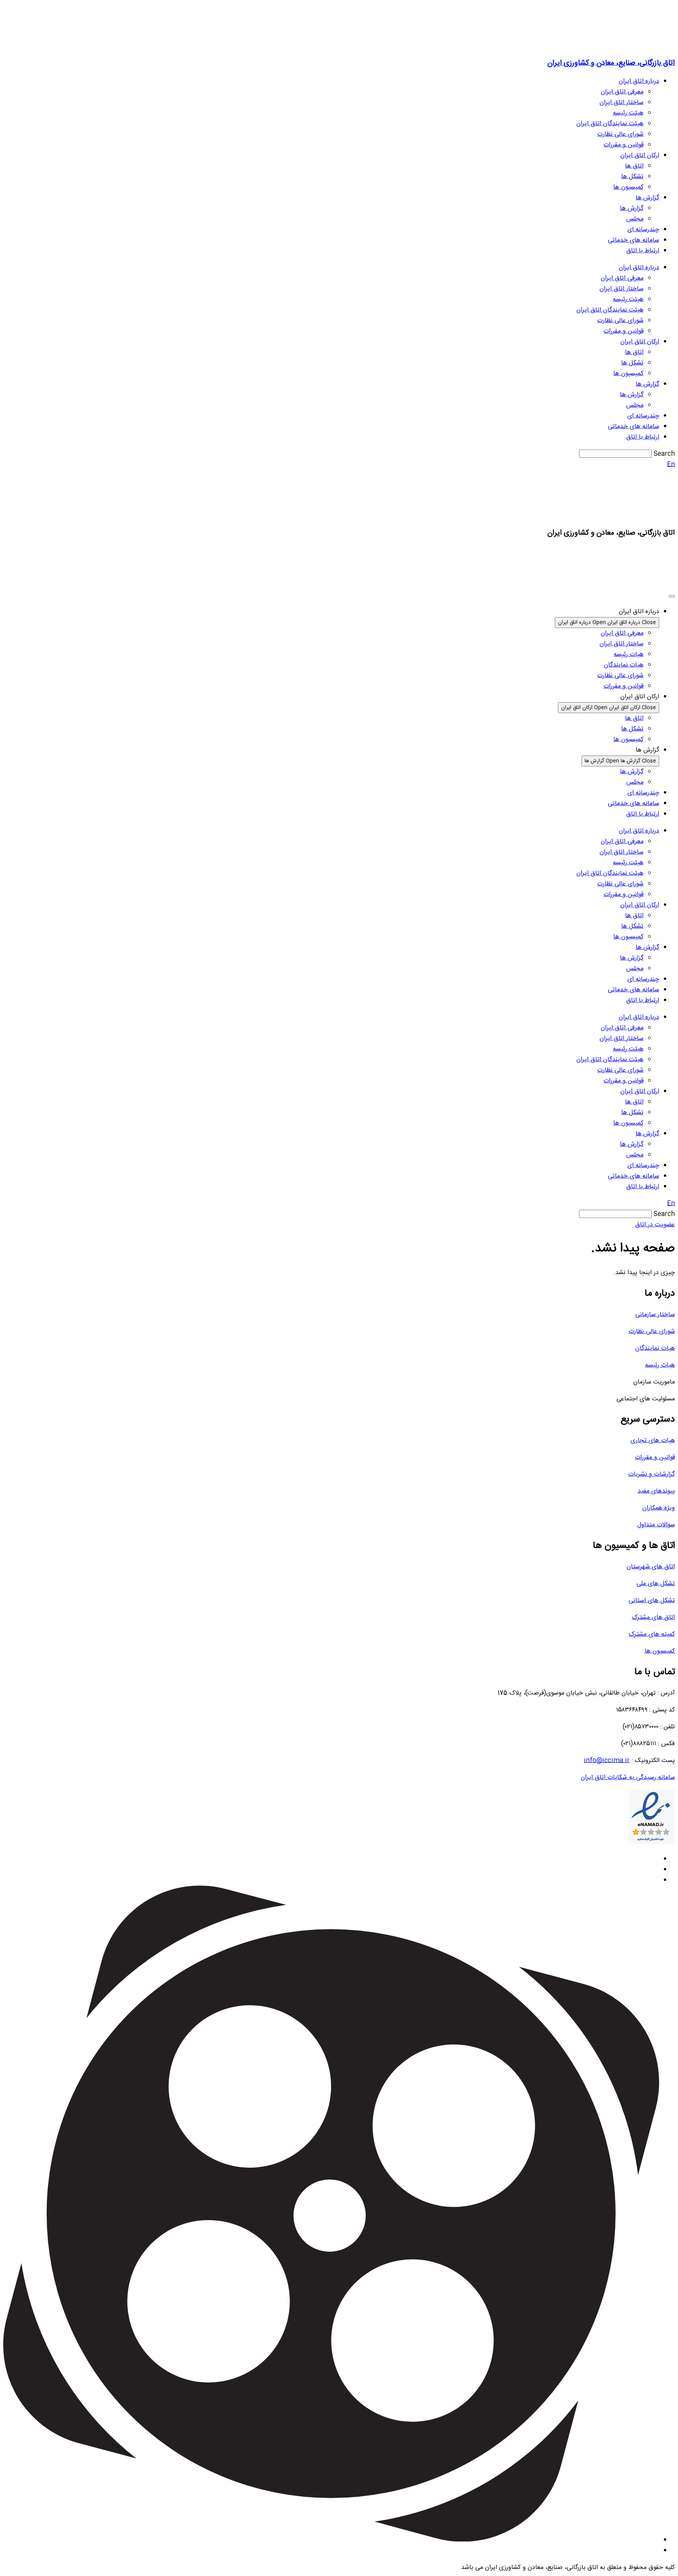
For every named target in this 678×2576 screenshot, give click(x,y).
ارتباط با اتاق (643, 251)
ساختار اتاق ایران (621, 103)
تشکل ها (632, 177)
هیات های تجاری (653, 1441)
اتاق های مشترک (653, 1618)
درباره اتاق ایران (639, 81)
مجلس (635, 219)
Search (664, 454)
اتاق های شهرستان (651, 1567)
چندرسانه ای (643, 230)
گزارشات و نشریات (652, 1474)
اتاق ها (634, 166)
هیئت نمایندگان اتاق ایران (610, 124)
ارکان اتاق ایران (640, 156)
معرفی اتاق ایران (622, 92)
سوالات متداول (656, 1525)
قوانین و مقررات (623, 145)
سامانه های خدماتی (633, 240)
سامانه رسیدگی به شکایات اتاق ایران (628, 1778)
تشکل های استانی (652, 1601)
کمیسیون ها (628, 187)
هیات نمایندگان (655, 1348)
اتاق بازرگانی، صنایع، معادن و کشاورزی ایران (611, 63)
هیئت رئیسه (628, 113)
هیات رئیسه (660, 1365)
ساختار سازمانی (655, 1315)
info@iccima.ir (607, 1761)
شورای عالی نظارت (620, 134)
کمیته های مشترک (652, 1634)
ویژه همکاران (659, 1508)
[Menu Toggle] (672, 596)
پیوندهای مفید (656, 1491)
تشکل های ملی (656, 1584)
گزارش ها (647, 198)
